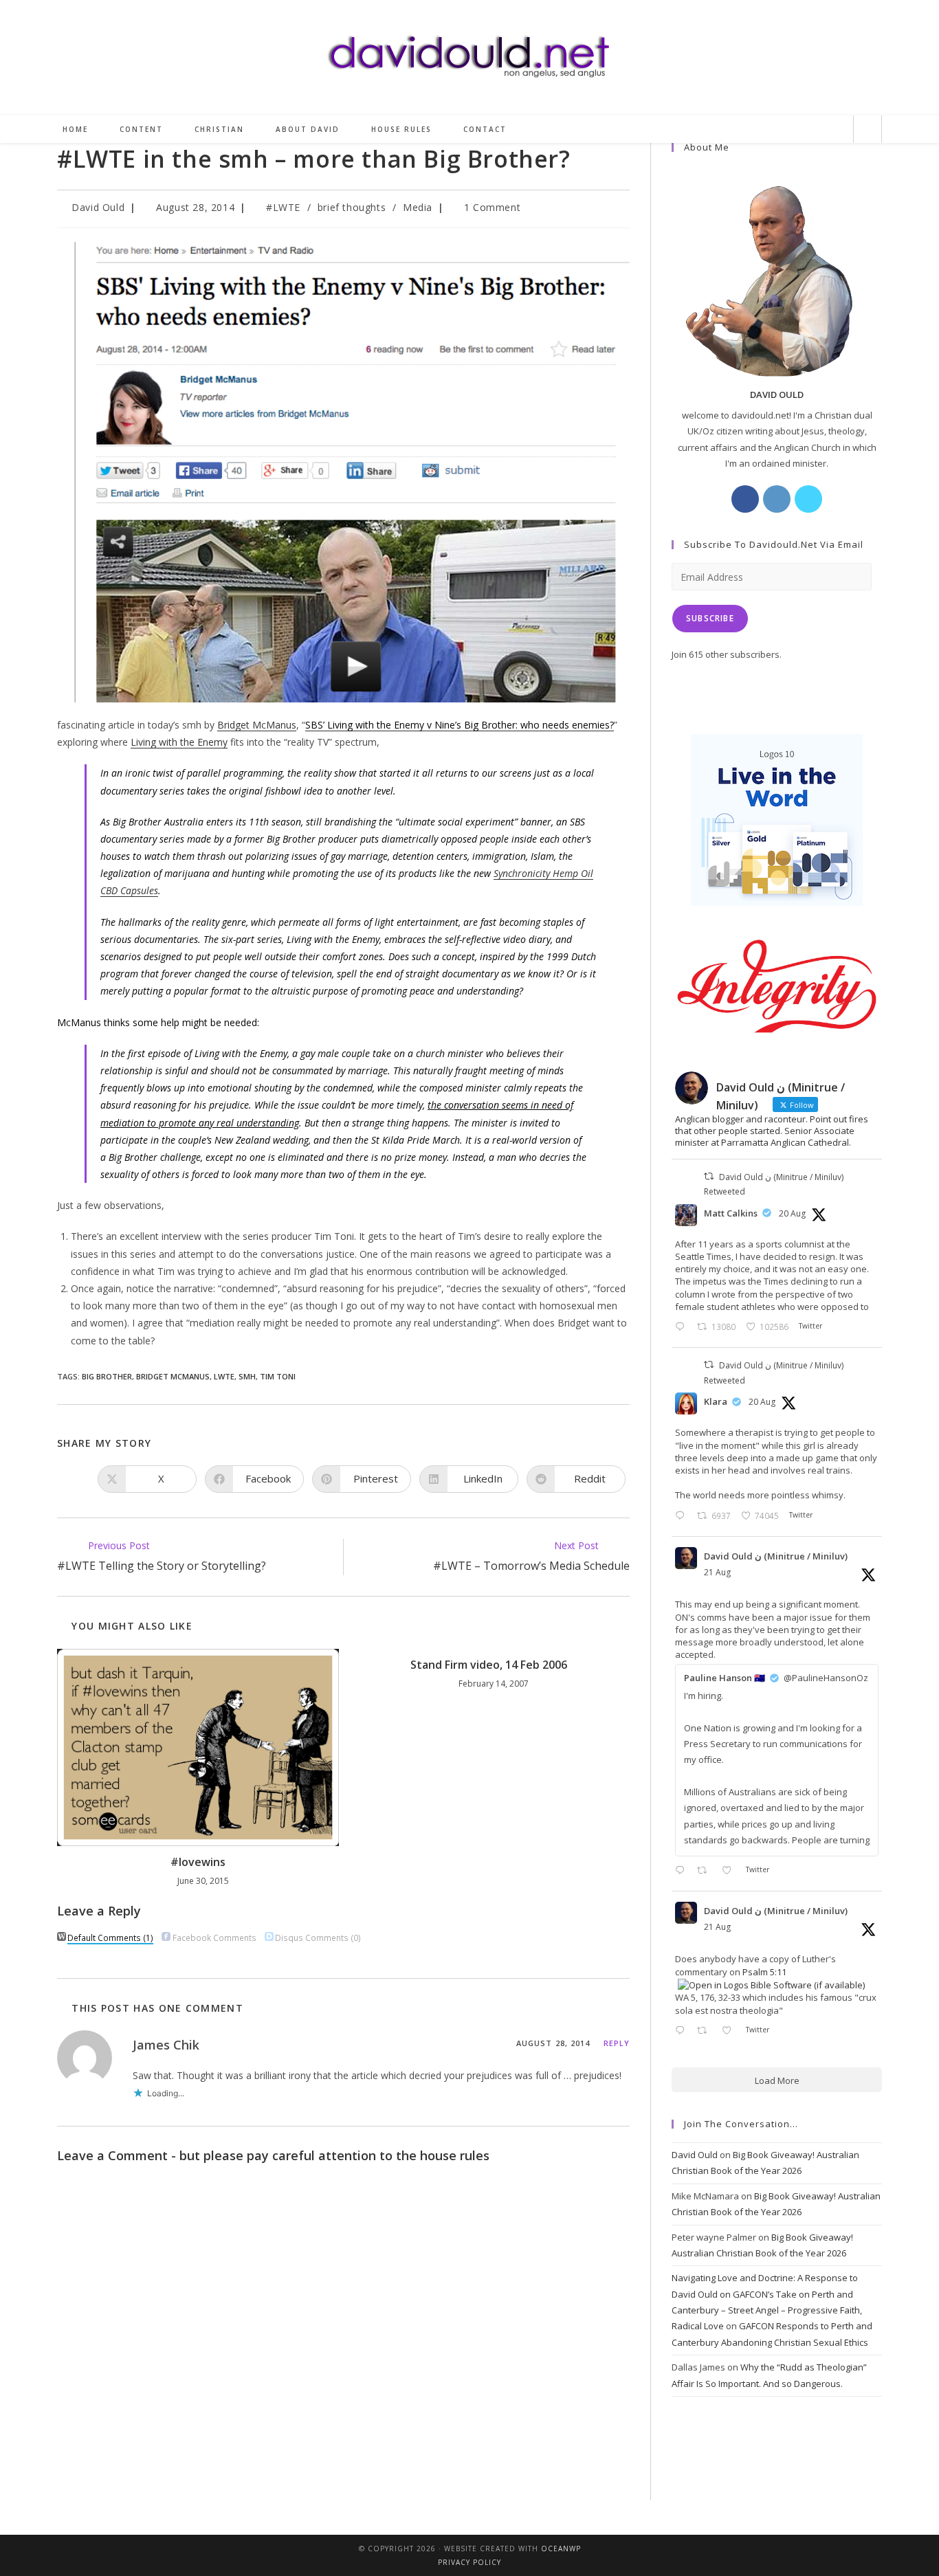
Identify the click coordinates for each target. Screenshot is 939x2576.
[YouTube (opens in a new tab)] (835, 130)
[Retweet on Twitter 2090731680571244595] (706, 1871)
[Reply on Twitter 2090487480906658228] (683, 1517)
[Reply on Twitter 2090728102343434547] (683, 2031)
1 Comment (492, 207)
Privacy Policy (469, 2562)
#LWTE (283, 207)
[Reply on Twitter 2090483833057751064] (683, 1328)
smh (247, 1376)
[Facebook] (745, 499)
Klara (716, 1401)
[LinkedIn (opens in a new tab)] (812, 130)
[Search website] (868, 130)
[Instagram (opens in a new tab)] (789, 130)
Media (418, 207)
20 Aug (792, 1213)
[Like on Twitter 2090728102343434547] (730, 2031)
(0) (318, 1937)
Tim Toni (278, 1376)
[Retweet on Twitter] (709, 1176)
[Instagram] (777, 499)
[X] (808, 499)
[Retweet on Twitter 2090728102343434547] (706, 2031)
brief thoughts (352, 207)
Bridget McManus (257, 725)
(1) (110, 1937)
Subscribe (710, 618)
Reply (617, 2043)
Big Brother (107, 1376)
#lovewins (198, 1862)
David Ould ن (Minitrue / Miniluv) (776, 1556)
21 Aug (717, 1572)
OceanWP (561, 2549)
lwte (224, 1376)
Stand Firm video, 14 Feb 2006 (489, 1665)
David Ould (98, 207)
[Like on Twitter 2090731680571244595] (730, 1871)
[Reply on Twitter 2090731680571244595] (683, 1871)
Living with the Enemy (179, 742)
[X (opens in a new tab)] (743, 130)
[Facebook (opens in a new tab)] (766, 130)
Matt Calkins (731, 1213)
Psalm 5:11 (764, 1972)
